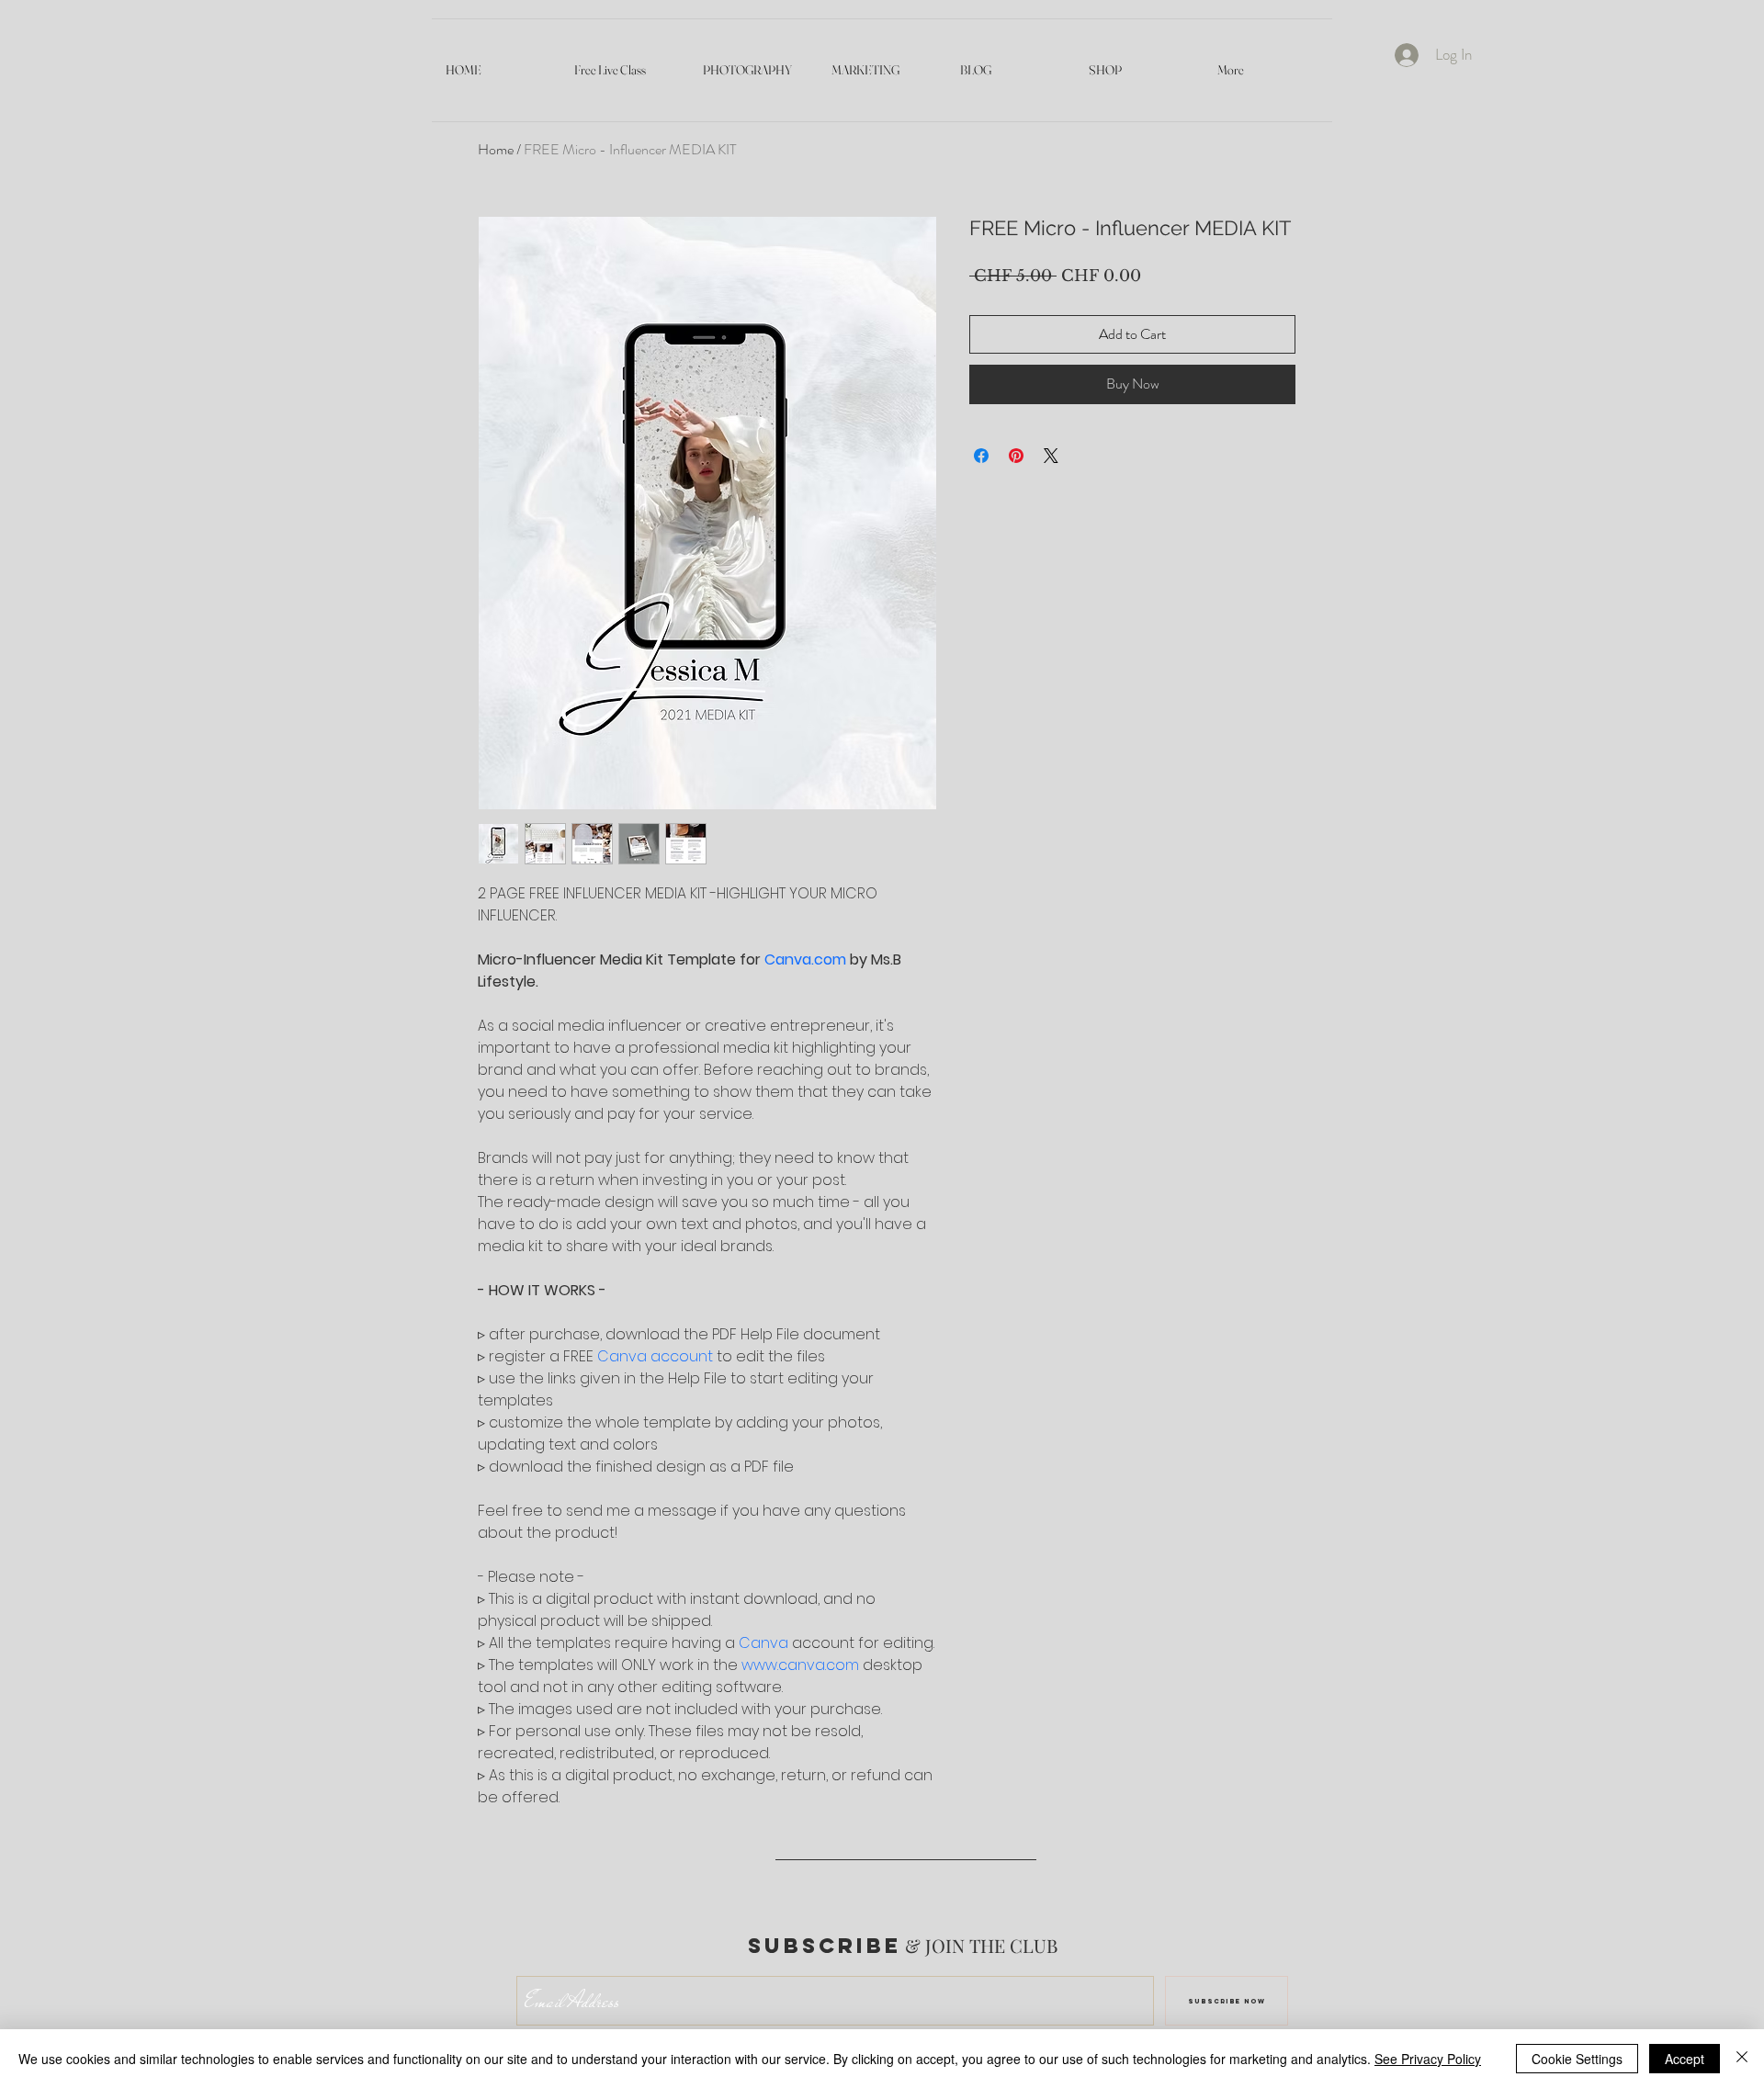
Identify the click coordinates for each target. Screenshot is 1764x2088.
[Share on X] (1051, 456)
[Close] (1742, 2059)
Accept (1685, 2059)
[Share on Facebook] (981, 456)
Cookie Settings (1577, 2059)
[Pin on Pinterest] (1016, 456)
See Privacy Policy (1428, 2059)
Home (496, 149)
